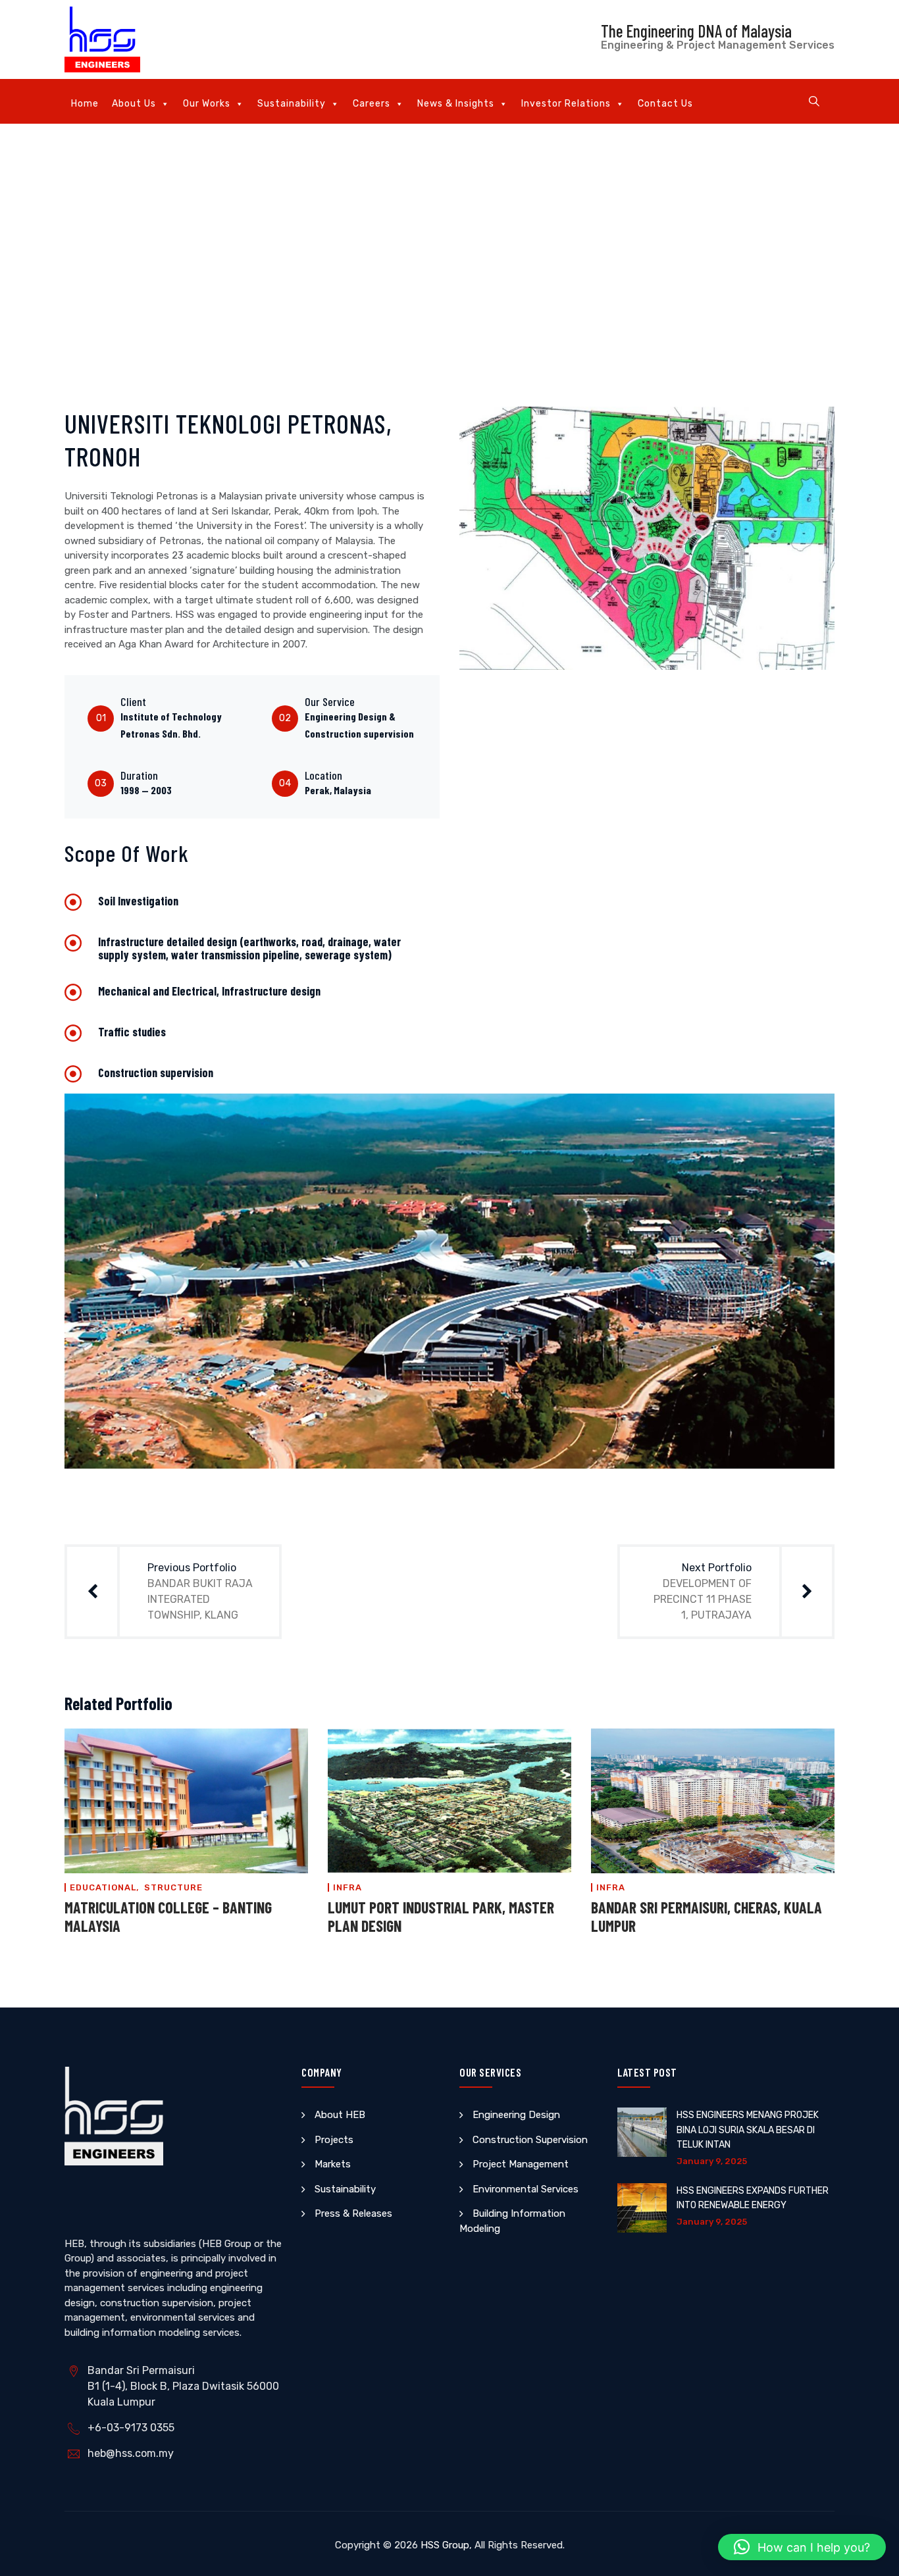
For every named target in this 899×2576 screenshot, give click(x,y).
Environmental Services (526, 2189)
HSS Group (445, 2545)
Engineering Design (516, 2115)
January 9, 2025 (712, 2161)
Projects (334, 2140)
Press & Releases (353, 2213)
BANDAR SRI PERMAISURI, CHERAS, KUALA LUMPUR (706, 1916)
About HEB (340, 2115)
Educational (103, 1887)
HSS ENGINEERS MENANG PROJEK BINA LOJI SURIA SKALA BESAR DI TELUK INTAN (748, 2130)
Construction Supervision (530, 2140)
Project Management (521, 2164)
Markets (333, 2164)
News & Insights (456, 104)
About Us (134, 104)
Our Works (207, 104)
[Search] (814, 101)
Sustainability (292, 104)
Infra (347, 1887)
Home (85, 104)
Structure (173, 1887)
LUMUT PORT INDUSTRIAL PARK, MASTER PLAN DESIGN (441, 1916)
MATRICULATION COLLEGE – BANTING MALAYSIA (168, 1916)
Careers (372, 104)
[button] (802, 2547)
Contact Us (665, 104)
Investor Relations (566, 104)
